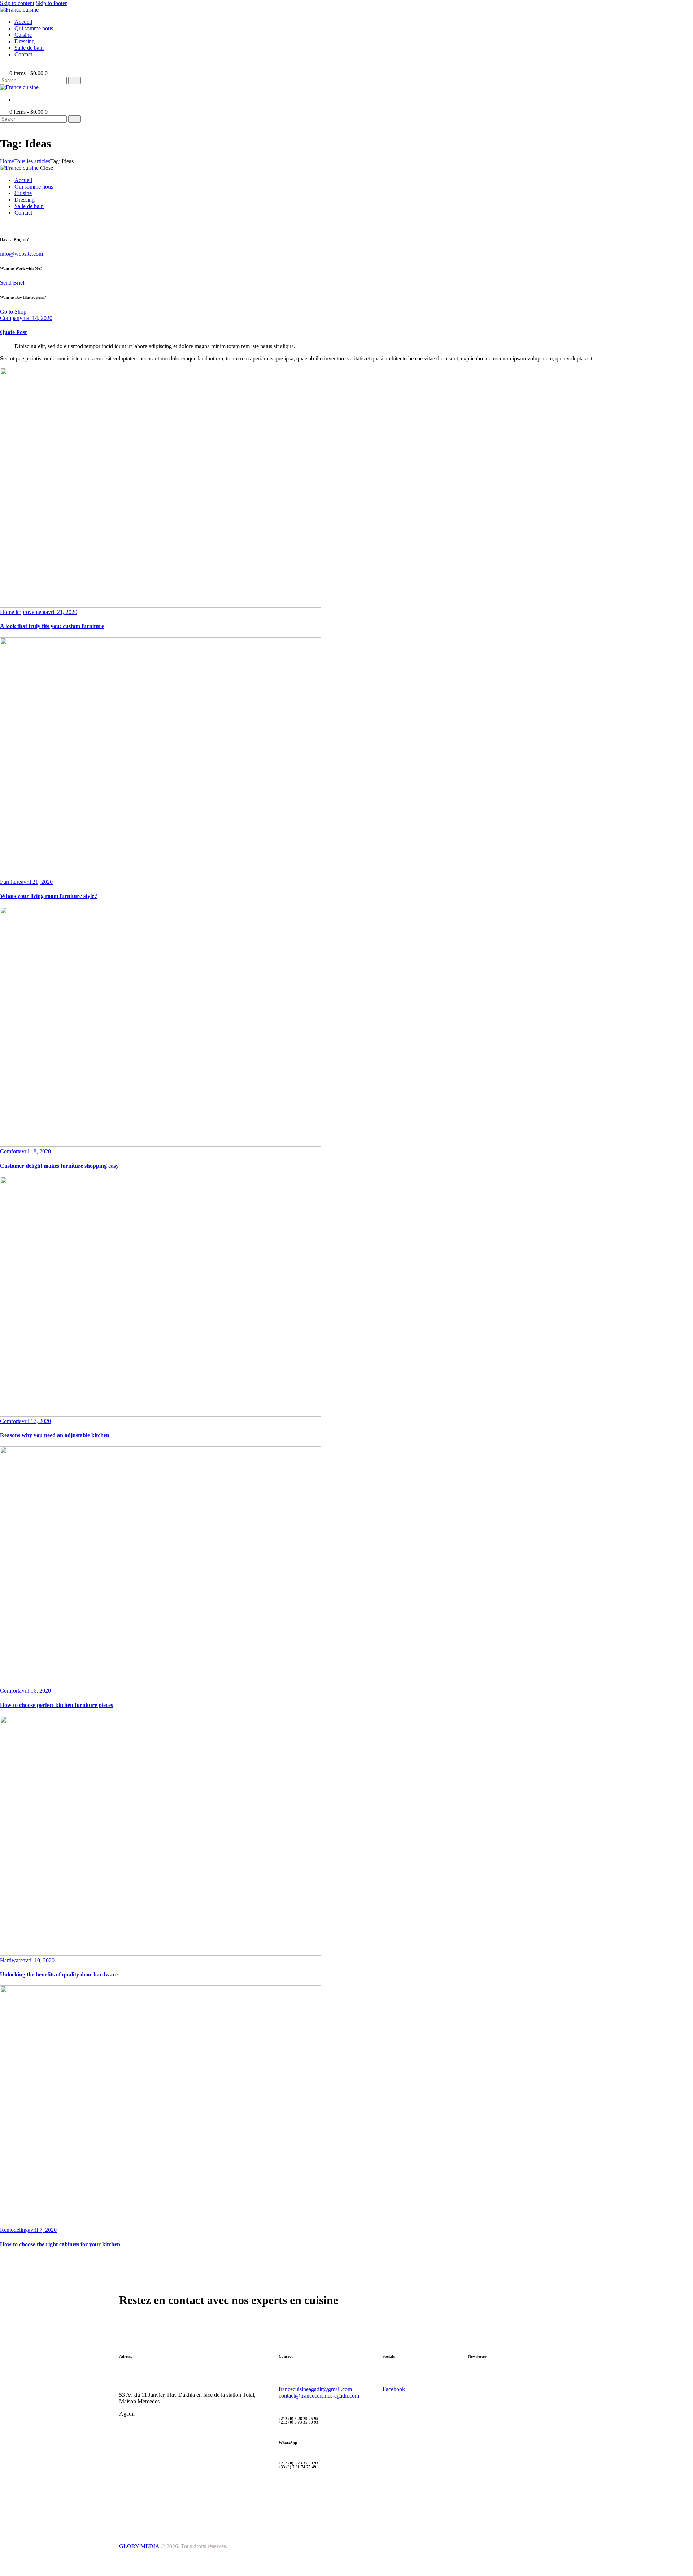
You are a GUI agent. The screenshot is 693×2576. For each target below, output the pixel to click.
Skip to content (17, 3)
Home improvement (23, 612)
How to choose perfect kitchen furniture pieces (56, 1705)
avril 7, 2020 (42, 2230)
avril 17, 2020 (35, 1421)
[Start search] (75, 80)
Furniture (10, 882)
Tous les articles (32, 161)
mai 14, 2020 (37, 318)
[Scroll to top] (4, 2573)
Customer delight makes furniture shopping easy (59, 1166)
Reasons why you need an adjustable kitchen (55, 1435)
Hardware (11, 1960)
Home (7, 161)
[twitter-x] (4, 225)
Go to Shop (13, 312)
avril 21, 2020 (61, 612)
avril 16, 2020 (35, 1691)
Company (11, 318)
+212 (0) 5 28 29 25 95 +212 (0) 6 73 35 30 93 (298, 2421)
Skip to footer (51, 3)
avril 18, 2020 (35, 1151)
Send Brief (12, 283)
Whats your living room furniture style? (49, 896)
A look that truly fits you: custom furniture (52, 626)
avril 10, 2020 (39, 1960)
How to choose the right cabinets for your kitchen (60, 2244)
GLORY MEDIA (139, 2546)
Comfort (10, 1151)
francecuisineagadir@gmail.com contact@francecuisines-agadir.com (319, 2392)
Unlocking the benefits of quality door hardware (59, 1974)
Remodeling (14, 2230)
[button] (4, 67)
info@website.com (21, 254)
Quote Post (13, 332)
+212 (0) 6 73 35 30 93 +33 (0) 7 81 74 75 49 (298, 2465)
